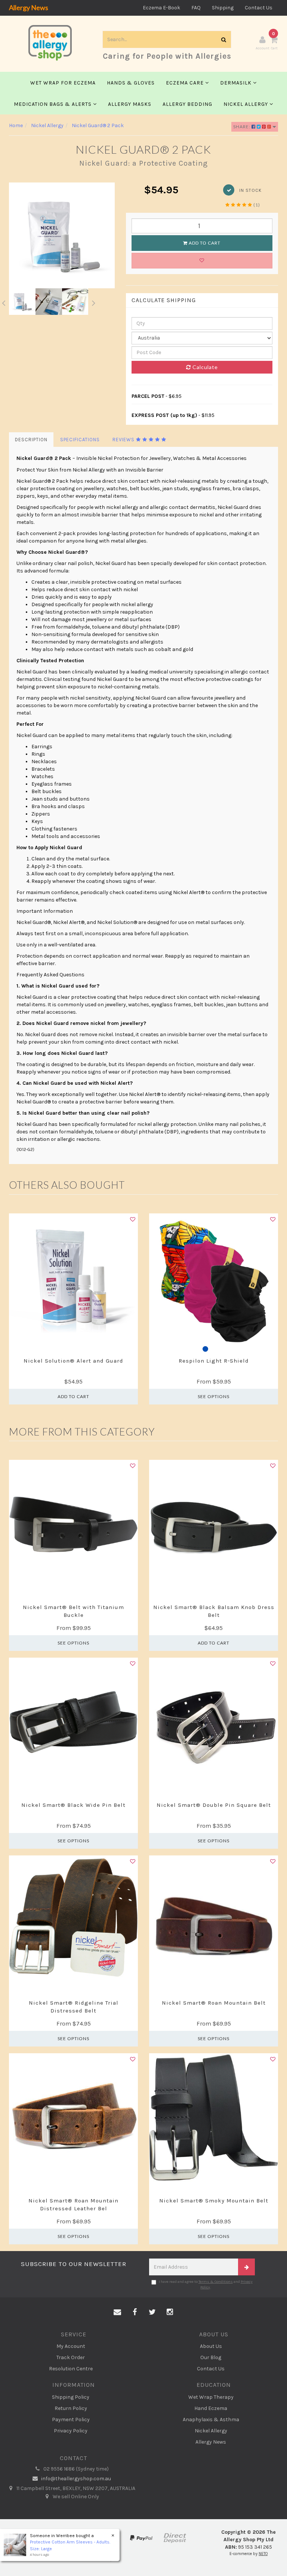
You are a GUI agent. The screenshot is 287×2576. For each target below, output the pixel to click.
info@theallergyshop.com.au (75, 2479)
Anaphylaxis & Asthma (211, 2420)
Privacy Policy (71, 2431)
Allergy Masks (130, 104)
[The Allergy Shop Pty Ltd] (50, 41)
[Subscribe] (246, 2267)
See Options (214, 1396)
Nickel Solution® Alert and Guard (73, 1361)
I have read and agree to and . (206, 2284)
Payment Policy (71, 2420)
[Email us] (117, 2312)
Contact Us (259, 8)
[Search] (224, 39)
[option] (62, 235)
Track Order (71, 2357)
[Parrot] (214, 1350)
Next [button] (94, 302)
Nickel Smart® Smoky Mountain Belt (214, 2201)
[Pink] (222, 1350)
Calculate (204, 367)
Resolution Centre (71, 2369)
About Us (211, 2346)
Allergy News (29, 7)
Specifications (80, 440)
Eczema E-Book (161, 8)
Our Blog (211, 2357)
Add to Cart (204, 243)
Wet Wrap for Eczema (63, 83)
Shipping (223, 8)
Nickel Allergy (246, 104)
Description (31, 440)
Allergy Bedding (187, 104)
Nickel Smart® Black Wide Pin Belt (73, 1805)
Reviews (124, 440)
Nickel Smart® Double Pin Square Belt (214, 1805)
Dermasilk (237, 83)
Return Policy (71, 2408)
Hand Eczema (211, 2408)
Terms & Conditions (216, 2282)
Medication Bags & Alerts (53, 104)
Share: (242, 127)
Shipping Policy (71, 2397)
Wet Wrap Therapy (211, 2397)
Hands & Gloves (131, 83)
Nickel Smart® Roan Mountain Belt (214, 2003)
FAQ (196, 8)
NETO (263, 2554)
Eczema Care (186, 83)
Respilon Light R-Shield (214, 1361)
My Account (71, 2346)
